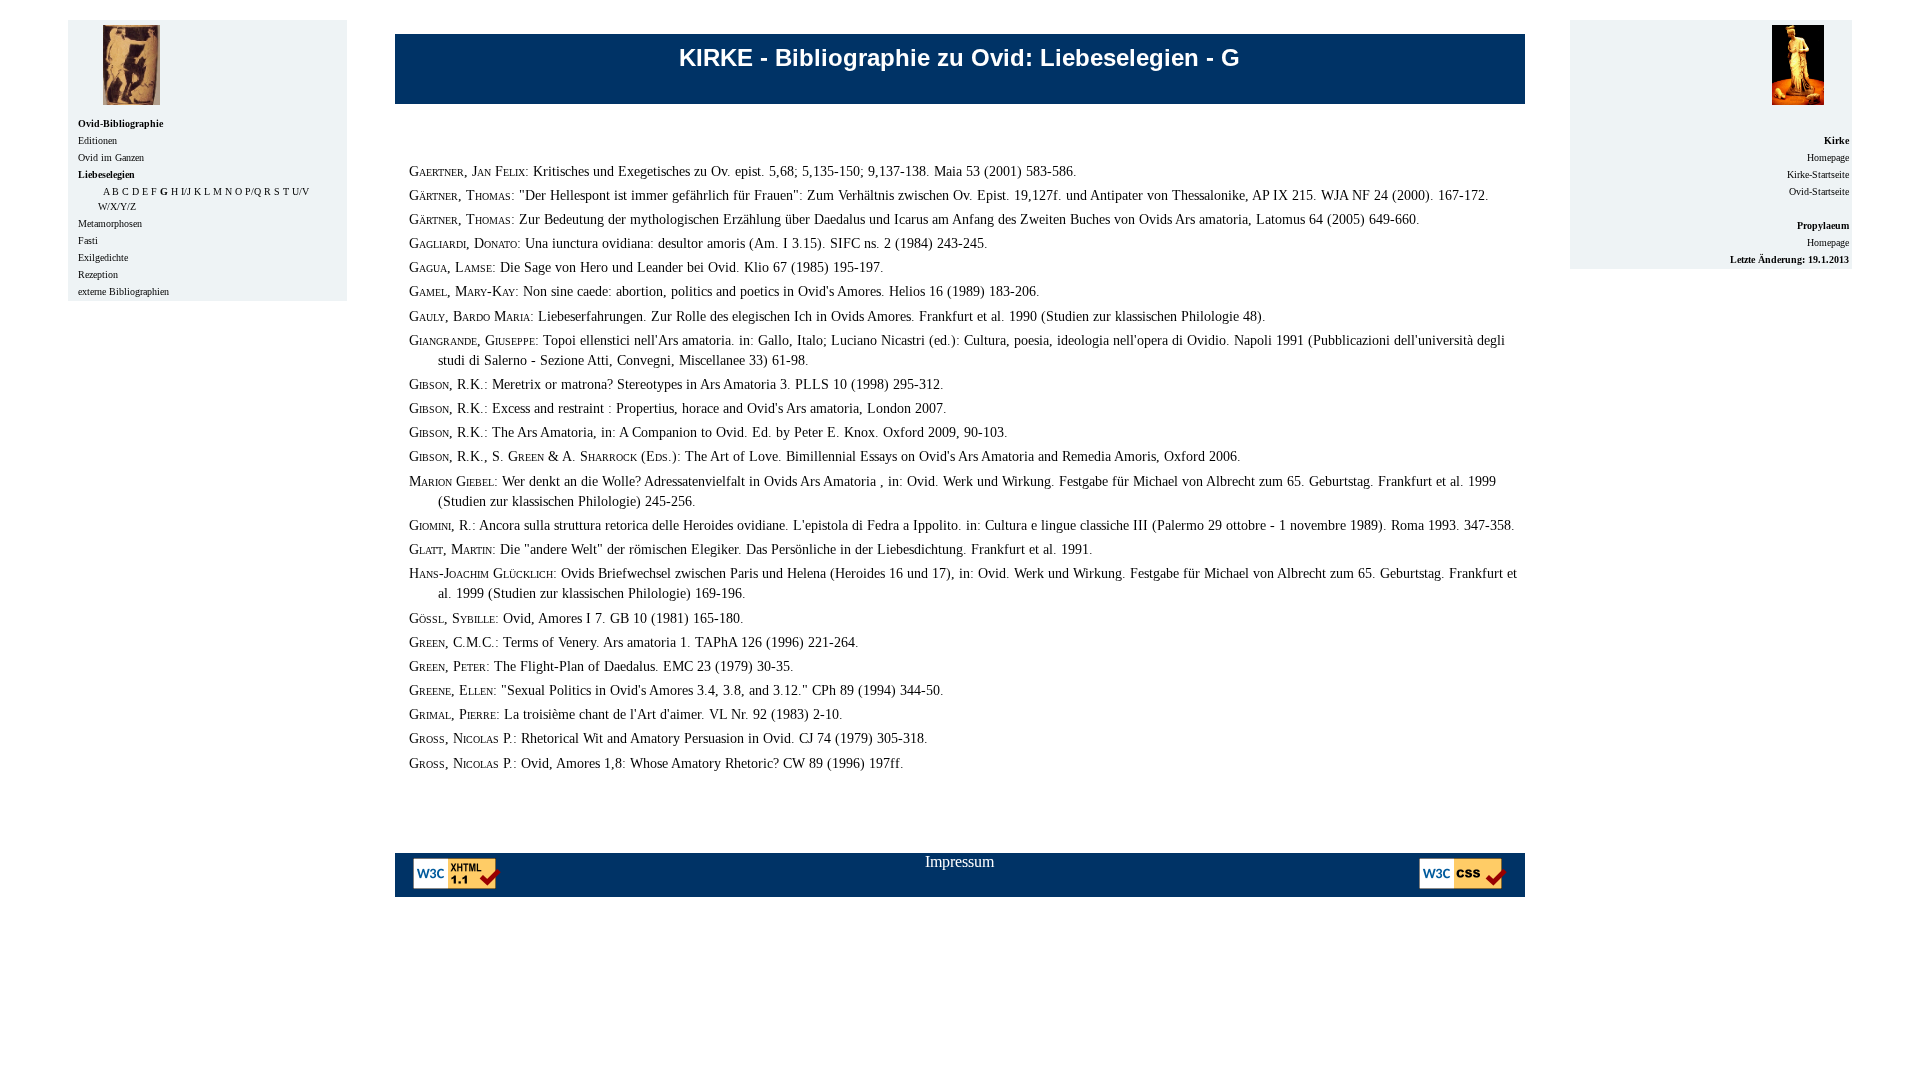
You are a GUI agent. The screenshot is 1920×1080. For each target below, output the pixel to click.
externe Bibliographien (123, 291)
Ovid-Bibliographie (120, 123)
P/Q (253, 191)
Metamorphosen (110, 223)
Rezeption (98, 274)
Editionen (97, 140)
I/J (186, 191)
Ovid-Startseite (1819, 191)
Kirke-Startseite (1818, 174)
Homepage (1828, 157)
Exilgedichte (103, 257)
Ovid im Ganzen (111, 157)
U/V (300, 191)
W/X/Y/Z (117, 206)
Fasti (88, 240)
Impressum (959, 861)
